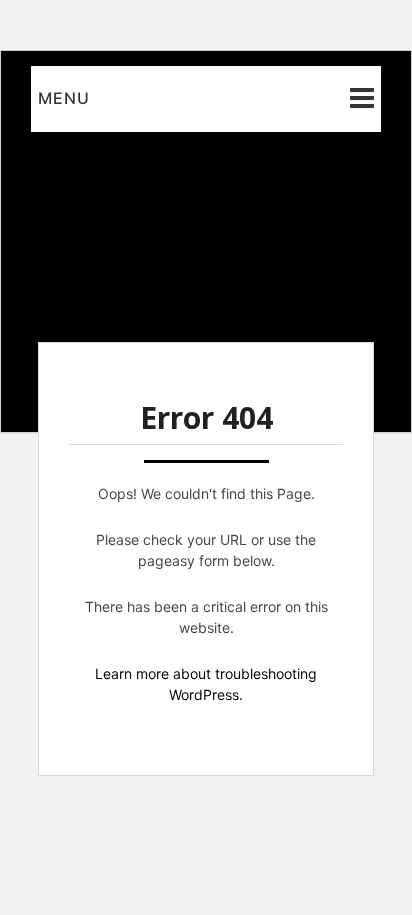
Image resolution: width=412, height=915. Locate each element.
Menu (64, 98)
